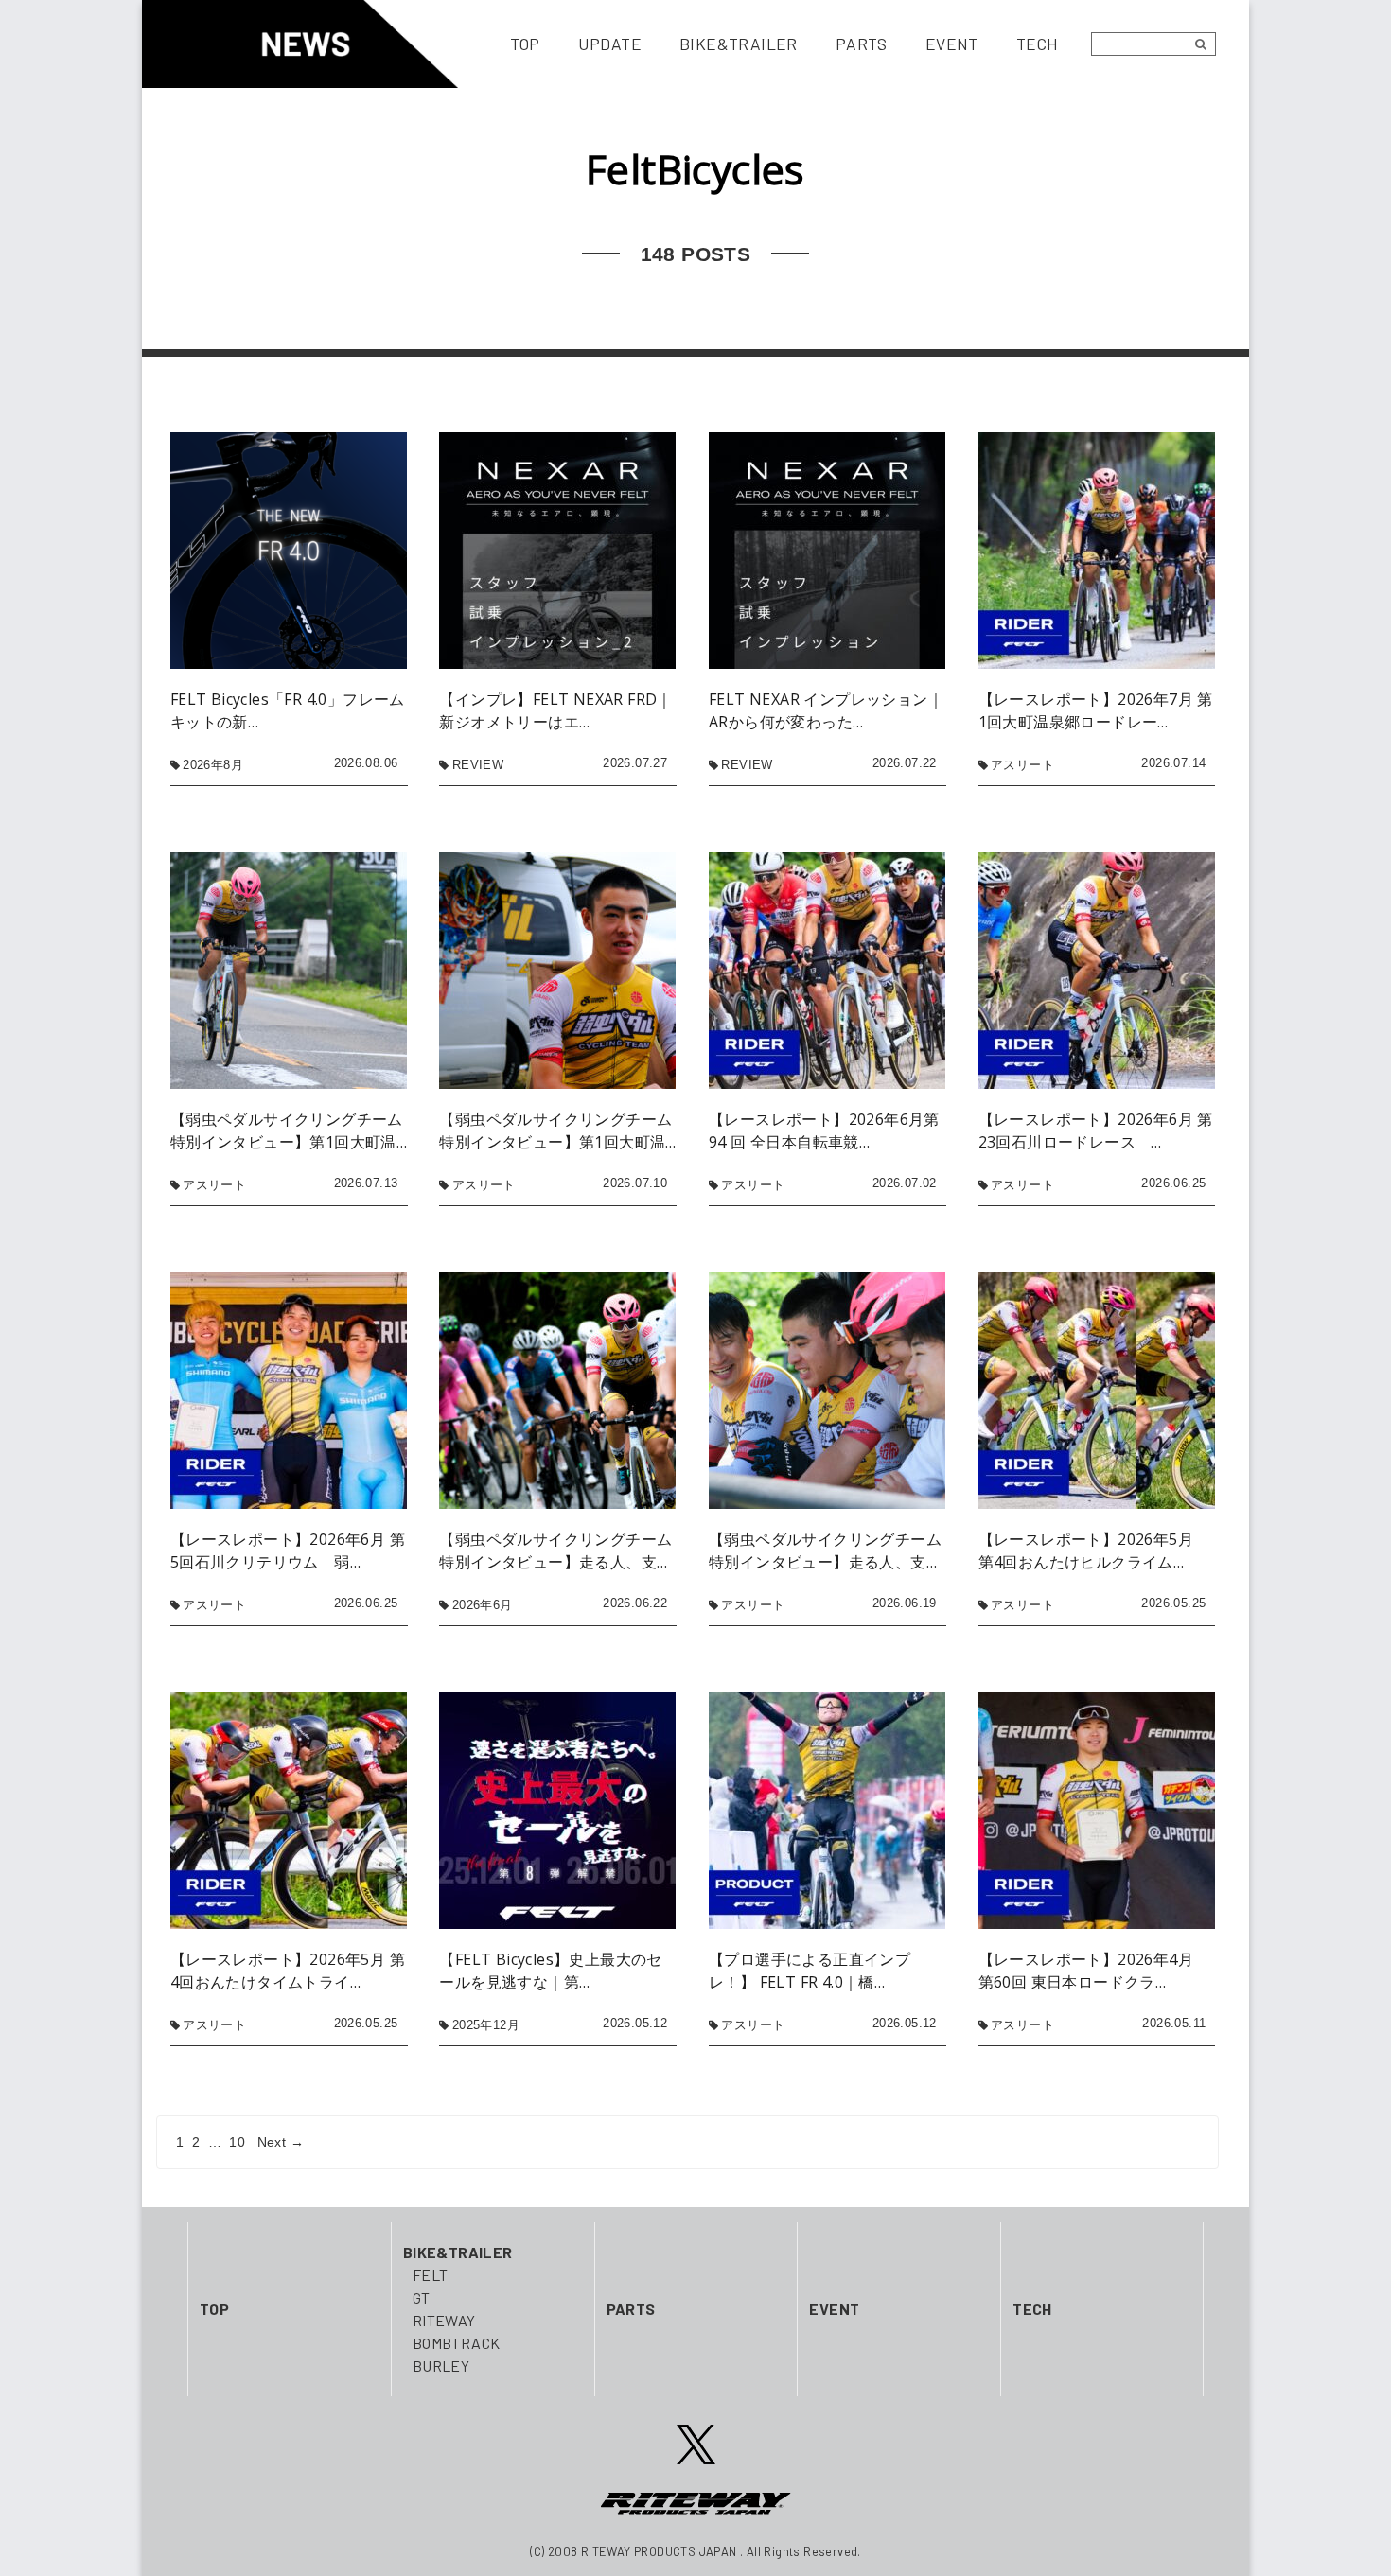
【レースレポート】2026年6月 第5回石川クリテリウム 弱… (288, 1551)
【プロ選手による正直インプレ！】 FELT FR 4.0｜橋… (810, 1971)
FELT (431, 2275)
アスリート (1022, 765)
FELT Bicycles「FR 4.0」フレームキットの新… (288, 710)
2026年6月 (483, 1605)
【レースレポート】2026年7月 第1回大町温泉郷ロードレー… (1096, 710)
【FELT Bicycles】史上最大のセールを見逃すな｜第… (550, 1971)
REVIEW (478, 765)
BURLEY (441, 2366)
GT (422, 2297)
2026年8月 (213, 765)
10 (237, 2142)
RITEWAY (444, 2320)
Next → (281, 2142)
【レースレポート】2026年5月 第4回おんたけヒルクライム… (1094, 1551)
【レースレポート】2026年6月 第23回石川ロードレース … (1096, 1130)
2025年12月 (486, 2025)
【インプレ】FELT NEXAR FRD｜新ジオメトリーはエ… (555, 710)
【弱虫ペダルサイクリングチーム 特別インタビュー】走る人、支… (555, 1551)
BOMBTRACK (457, 2343)
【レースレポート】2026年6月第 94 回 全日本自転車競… (824, 1130)
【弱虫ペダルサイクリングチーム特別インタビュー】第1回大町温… (289, 1130)
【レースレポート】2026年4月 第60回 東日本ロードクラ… (1094, 1971)
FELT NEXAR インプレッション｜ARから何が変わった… (826, 710)
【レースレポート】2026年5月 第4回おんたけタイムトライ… (288, 1971)
